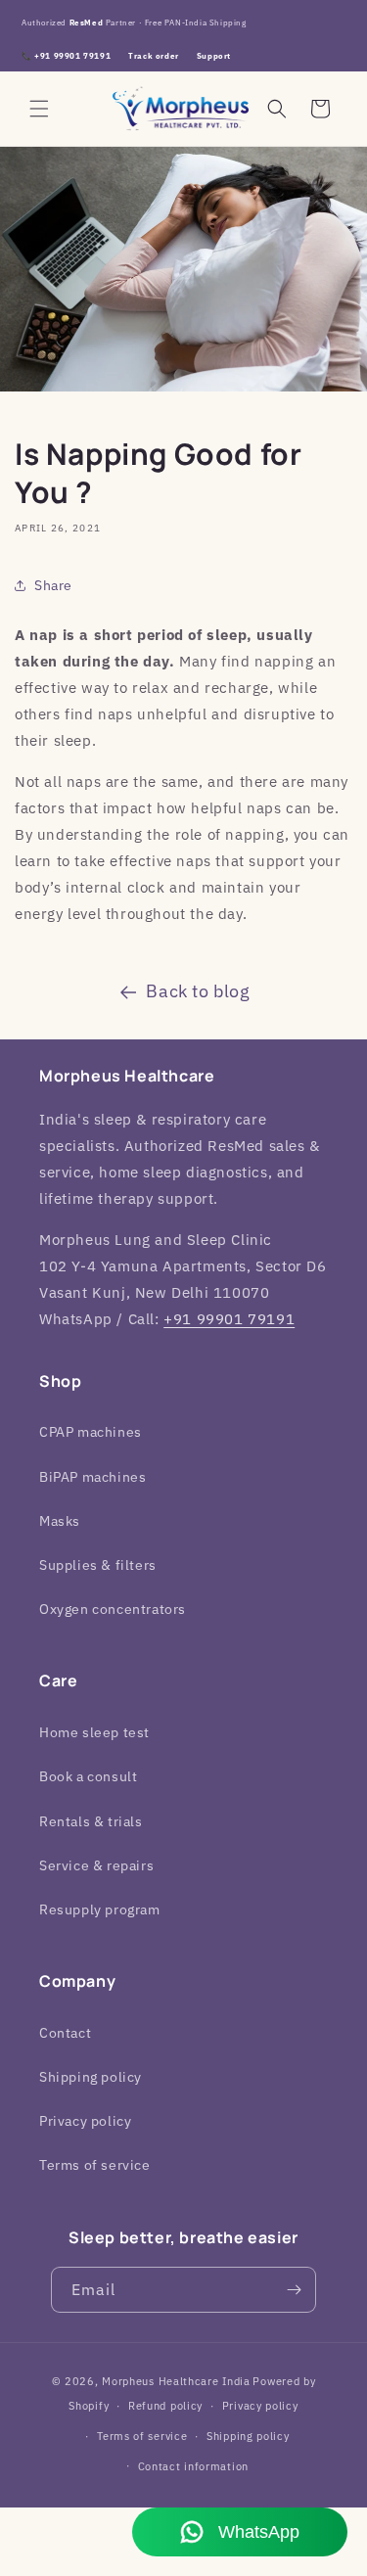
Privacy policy (85, 2121)
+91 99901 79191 (229, 1319)
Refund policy (165, 2406)
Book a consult (88, 1776)
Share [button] (53, 585)
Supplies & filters (98, 1565)
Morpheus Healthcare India (176, 2381)
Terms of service (95, 2165)
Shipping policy (91, 2077)
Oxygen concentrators (113, 1609)
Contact (65, 2033)
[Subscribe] (294, 2290)
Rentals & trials (91, 1821)
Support (214, 56)
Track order (154, 56)
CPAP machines (91, 1432)
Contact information (193, 2466)
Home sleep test (94, 1732)
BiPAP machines (92, 1477)
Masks (60, 1521)
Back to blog (198, 991)
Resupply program (100, 1909)
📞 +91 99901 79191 (66, 56)
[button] (39, 109)
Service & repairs (96, 1865)
